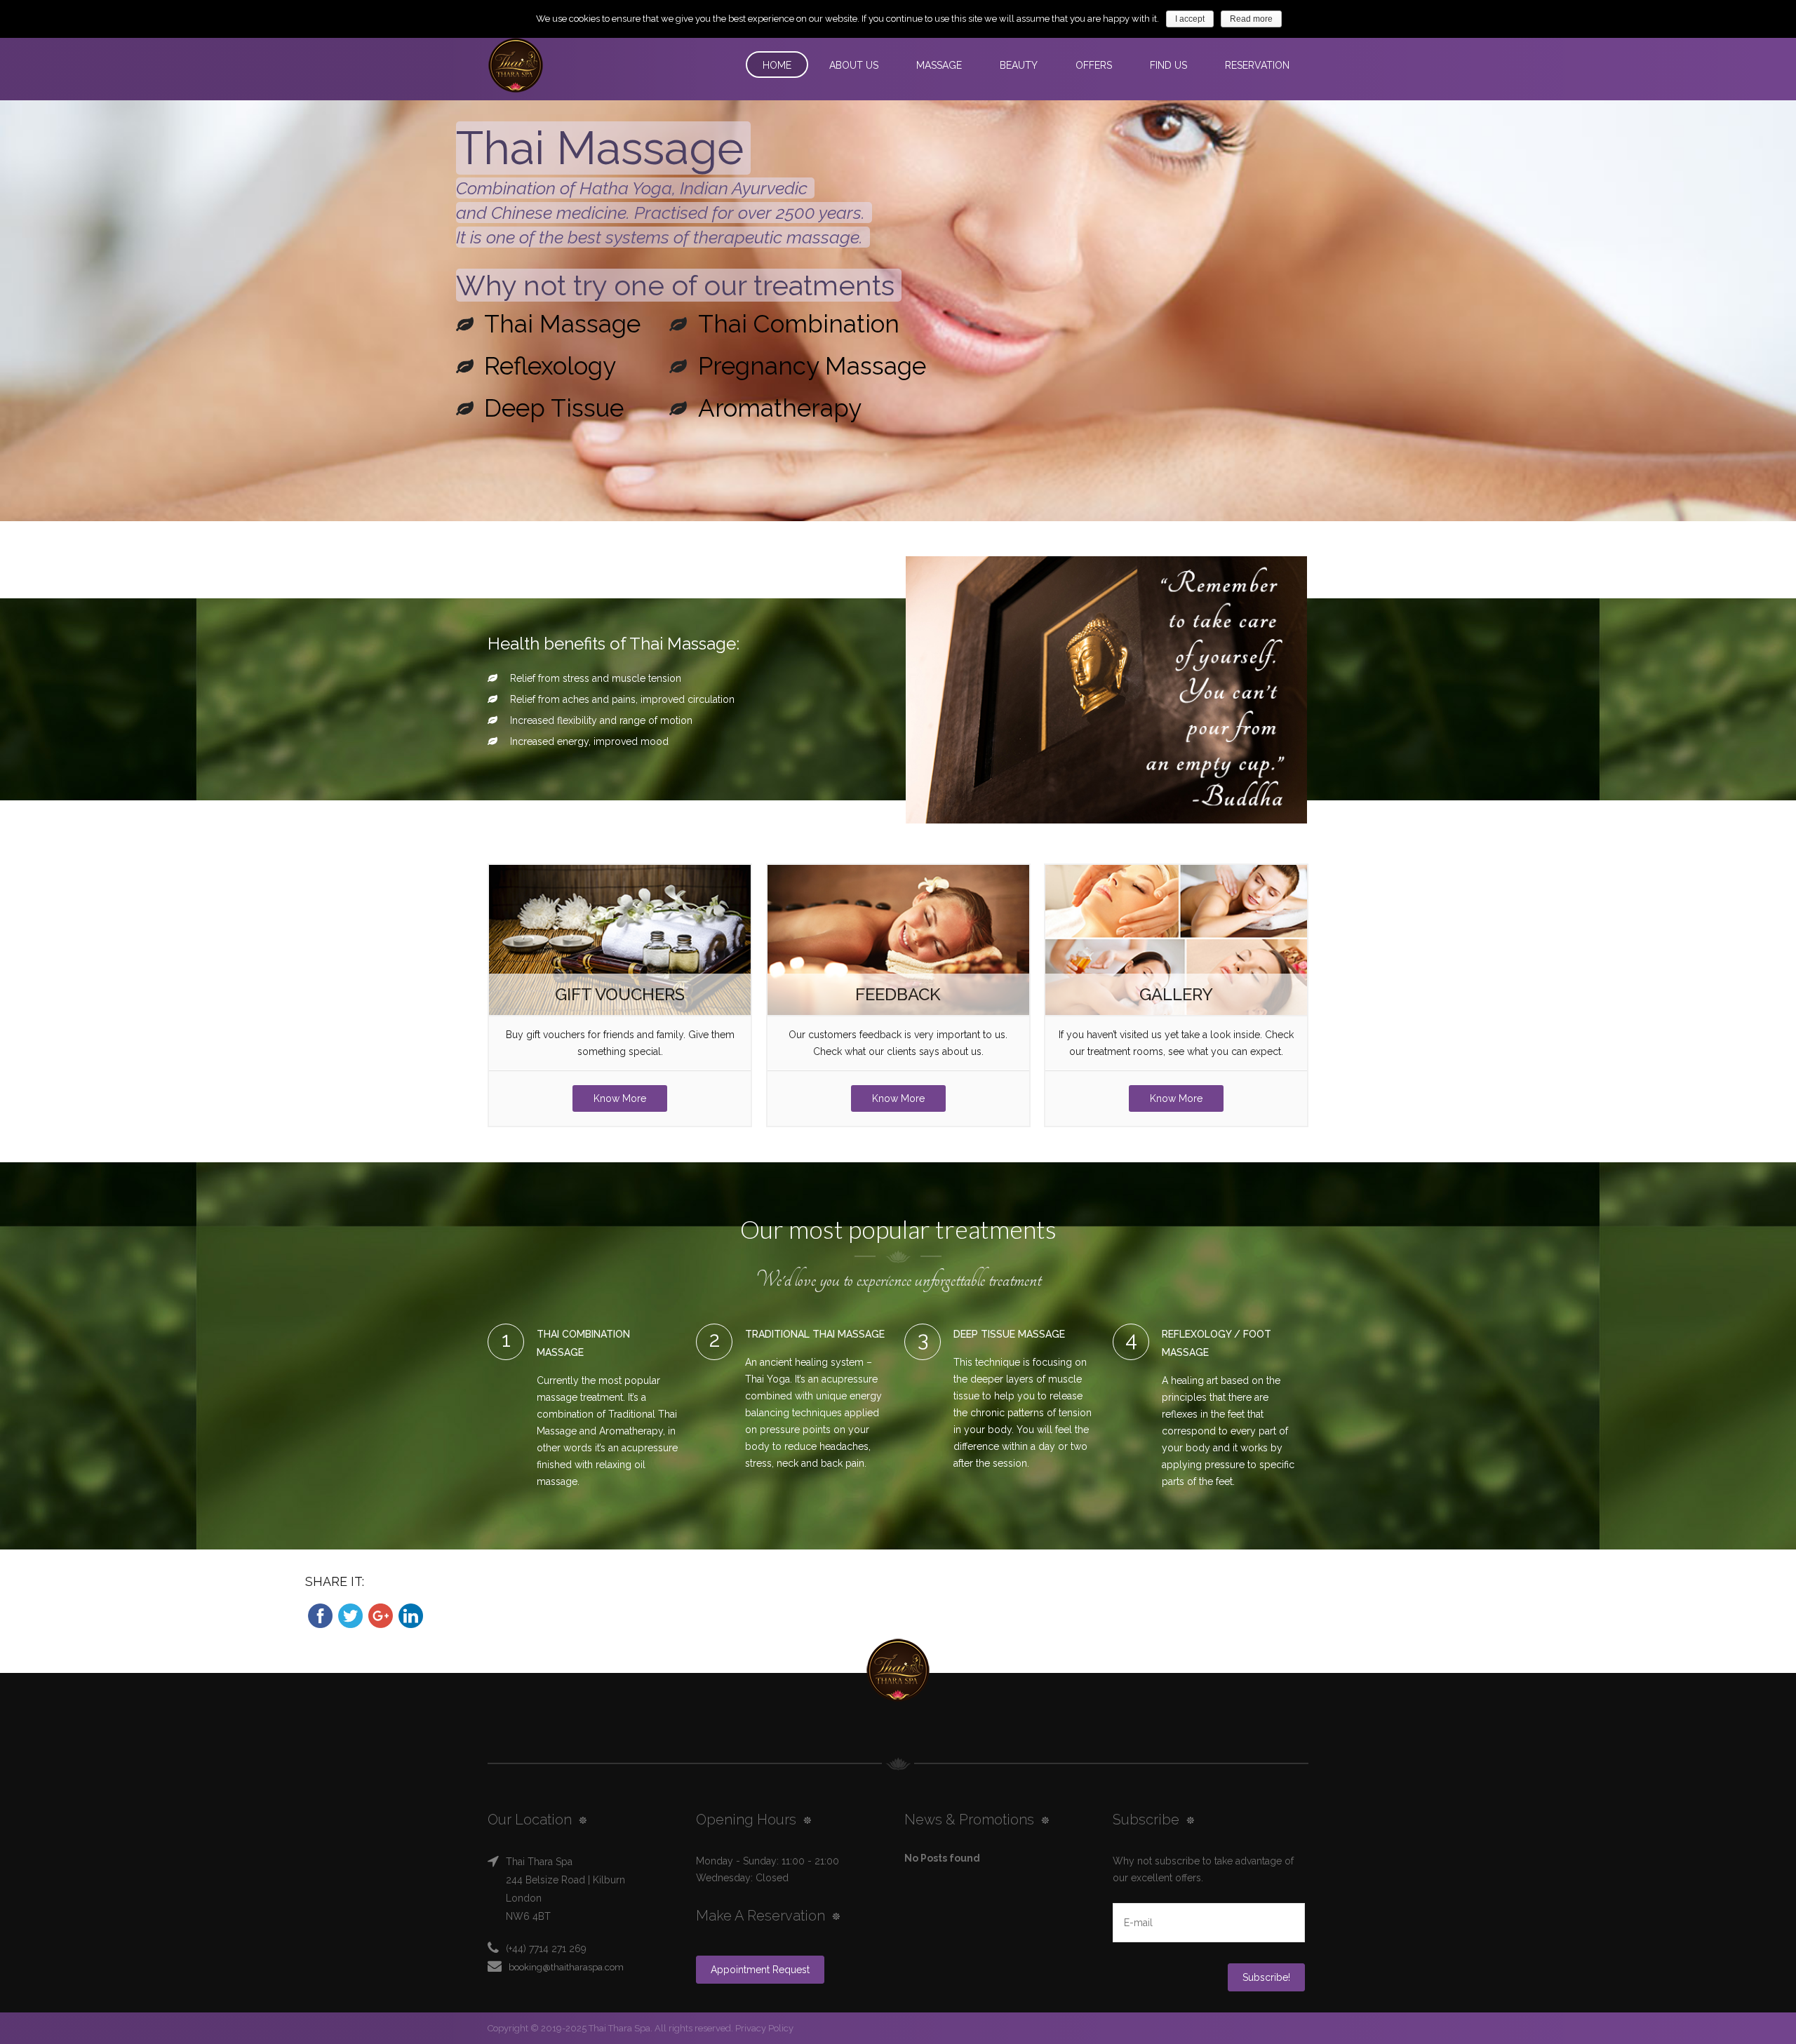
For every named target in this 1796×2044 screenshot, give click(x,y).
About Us (854, 65)
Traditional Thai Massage (815, 1334)
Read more (1251, 19)
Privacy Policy (763, 2028)
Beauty (1019, 65)
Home (777, 65)
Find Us (1168, 65)
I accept (1190, 19)
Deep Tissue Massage (1009, 1334)
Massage (939, 65)
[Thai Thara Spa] (570, 66)
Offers (1094, 65)
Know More (620, 1098)
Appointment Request (760, 1970)
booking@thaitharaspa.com (566, 1967)
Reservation (1257, 65)
